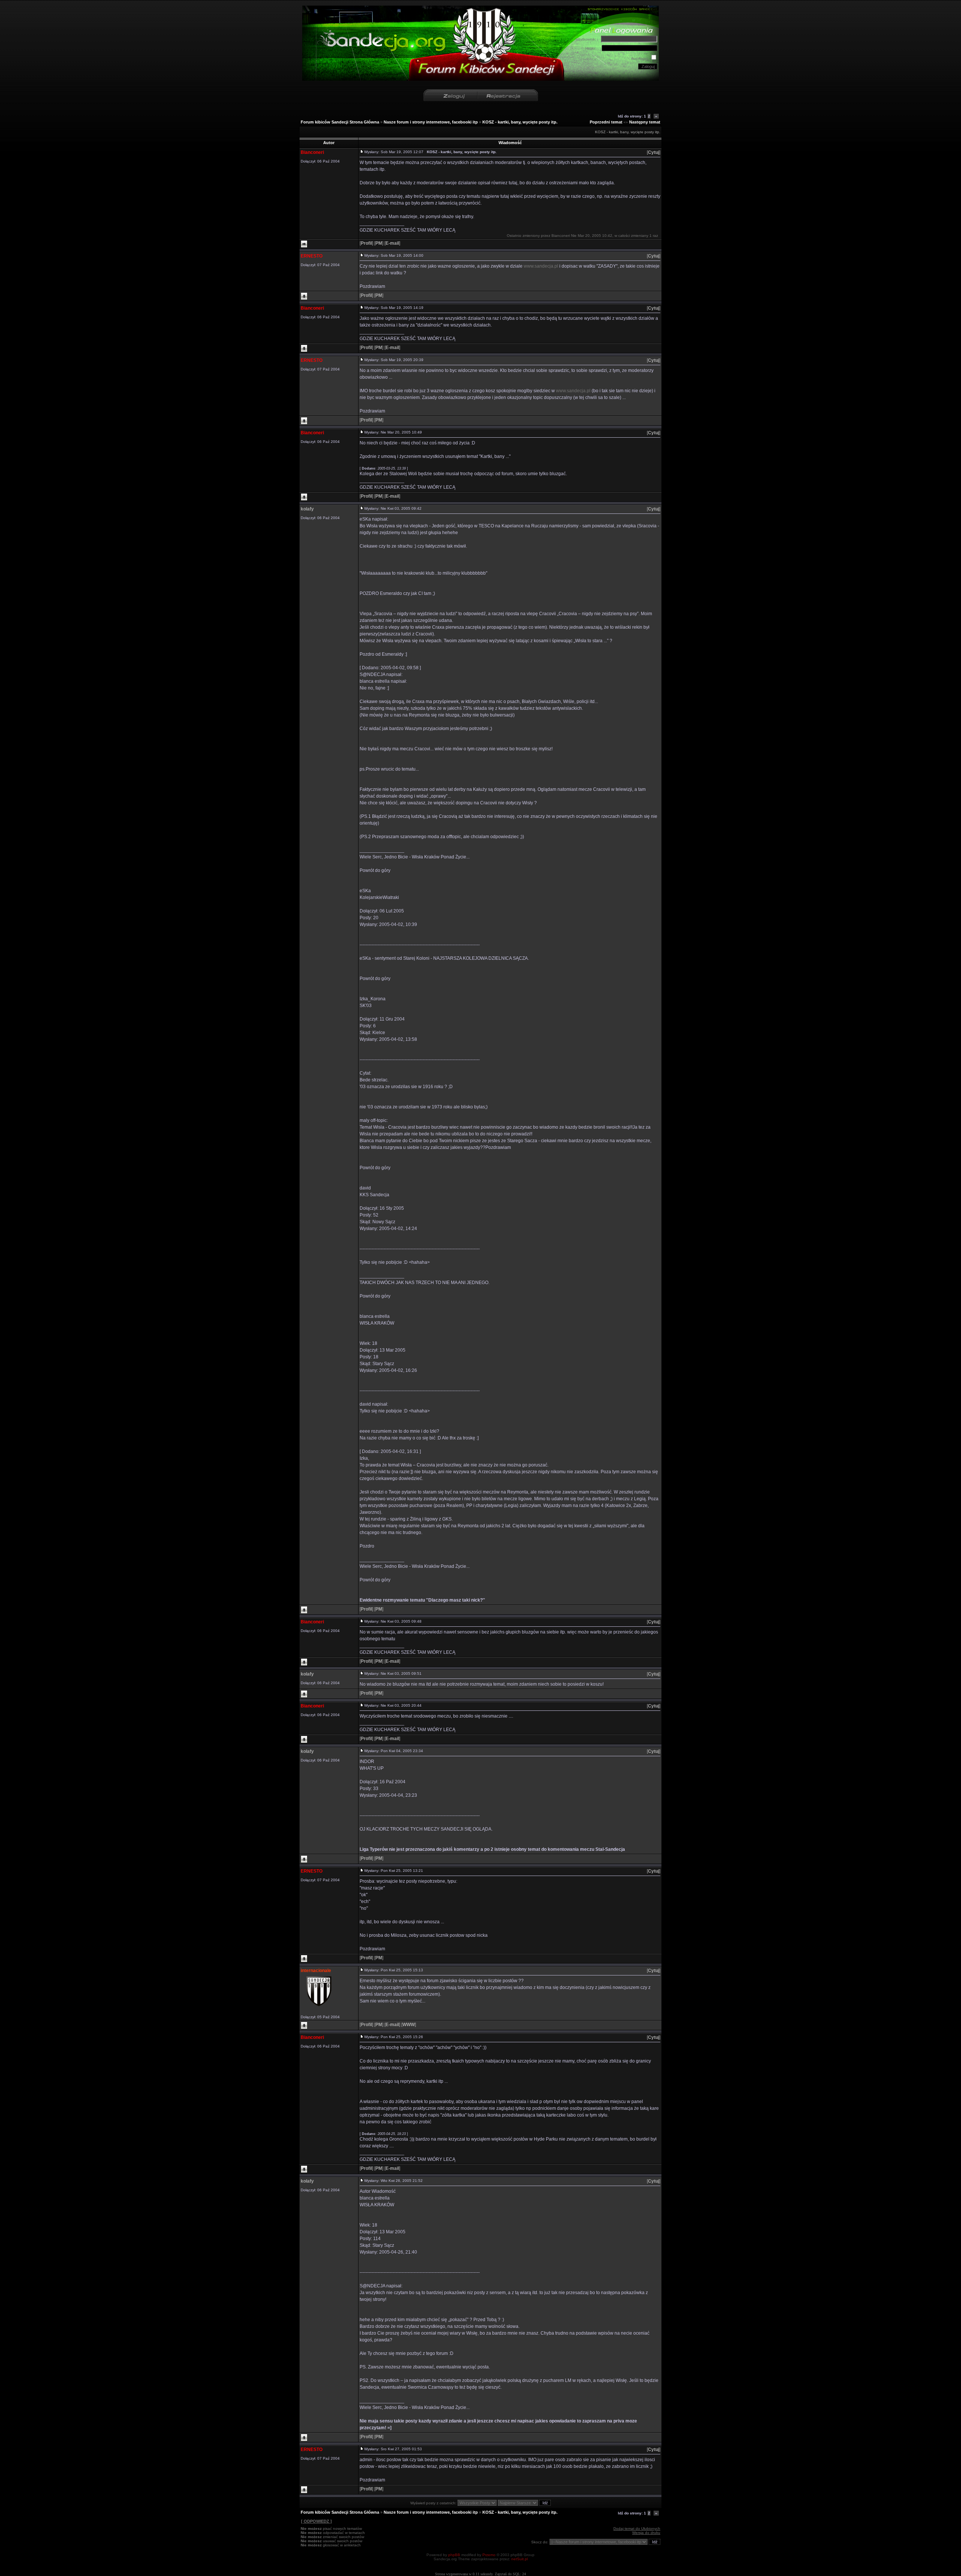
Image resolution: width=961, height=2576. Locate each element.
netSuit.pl (520, 2559)
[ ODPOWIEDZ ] (316, 2521)
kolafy (307, 509)
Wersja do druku (646, 2533)
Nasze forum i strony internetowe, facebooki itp (431, 122)
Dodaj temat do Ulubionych (637, 2529)
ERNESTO (312, 256)
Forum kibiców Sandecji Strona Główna (340, 122)
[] (654, 152)
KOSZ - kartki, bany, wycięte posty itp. (520, 122)
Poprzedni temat (606, 122)
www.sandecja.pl (541, 266)
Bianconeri (312, 152)
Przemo (489, 2555)
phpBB (454, 2555)
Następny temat (645, 122)
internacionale (316, 1971)
